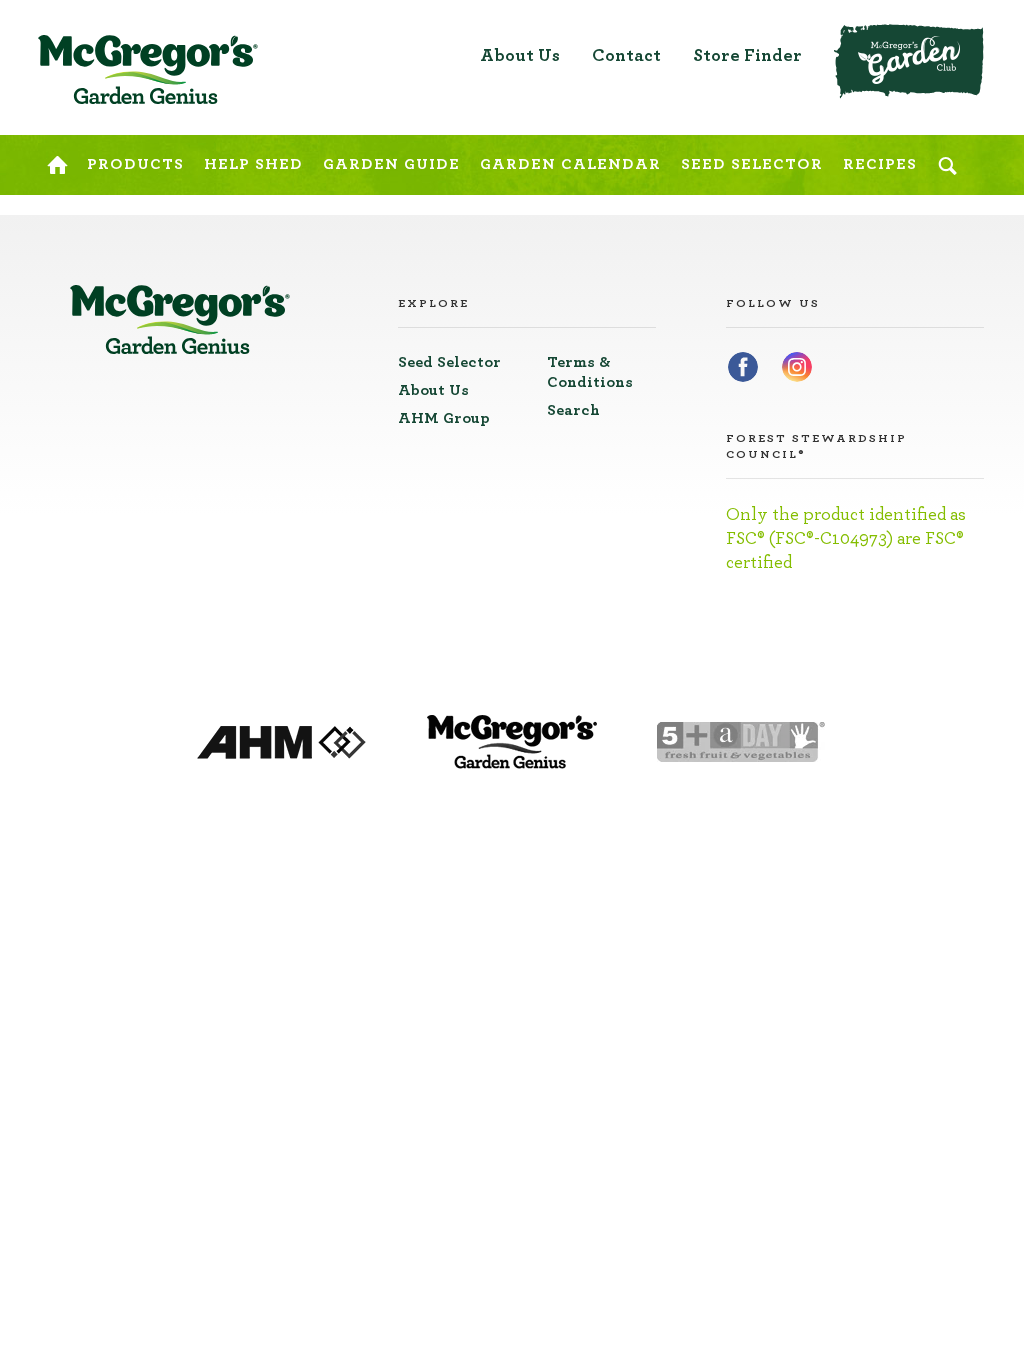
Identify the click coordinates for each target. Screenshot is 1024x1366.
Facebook (743, 367)
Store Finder (747, 56)
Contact (626, 56)
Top (971, 30)
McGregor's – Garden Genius (148, 70)
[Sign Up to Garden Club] (909, 61)
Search (573, 410)
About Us (520, 56)
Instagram (797, 367)
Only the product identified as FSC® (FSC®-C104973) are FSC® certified (846, 539)
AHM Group (444, 418)
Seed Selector (449, 362)
